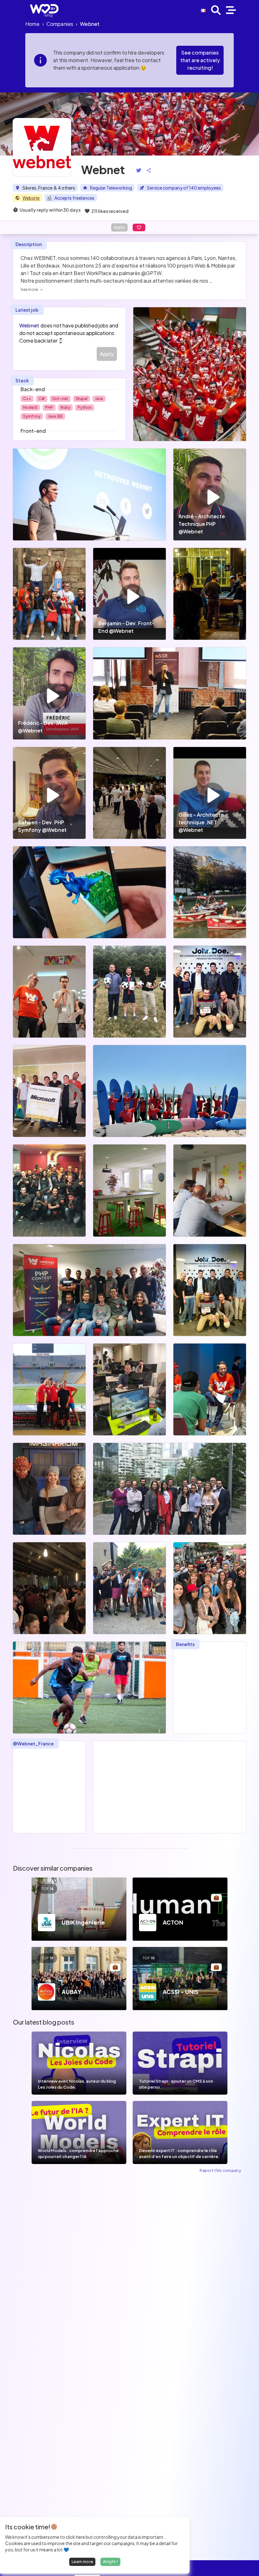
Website (31, 198)
